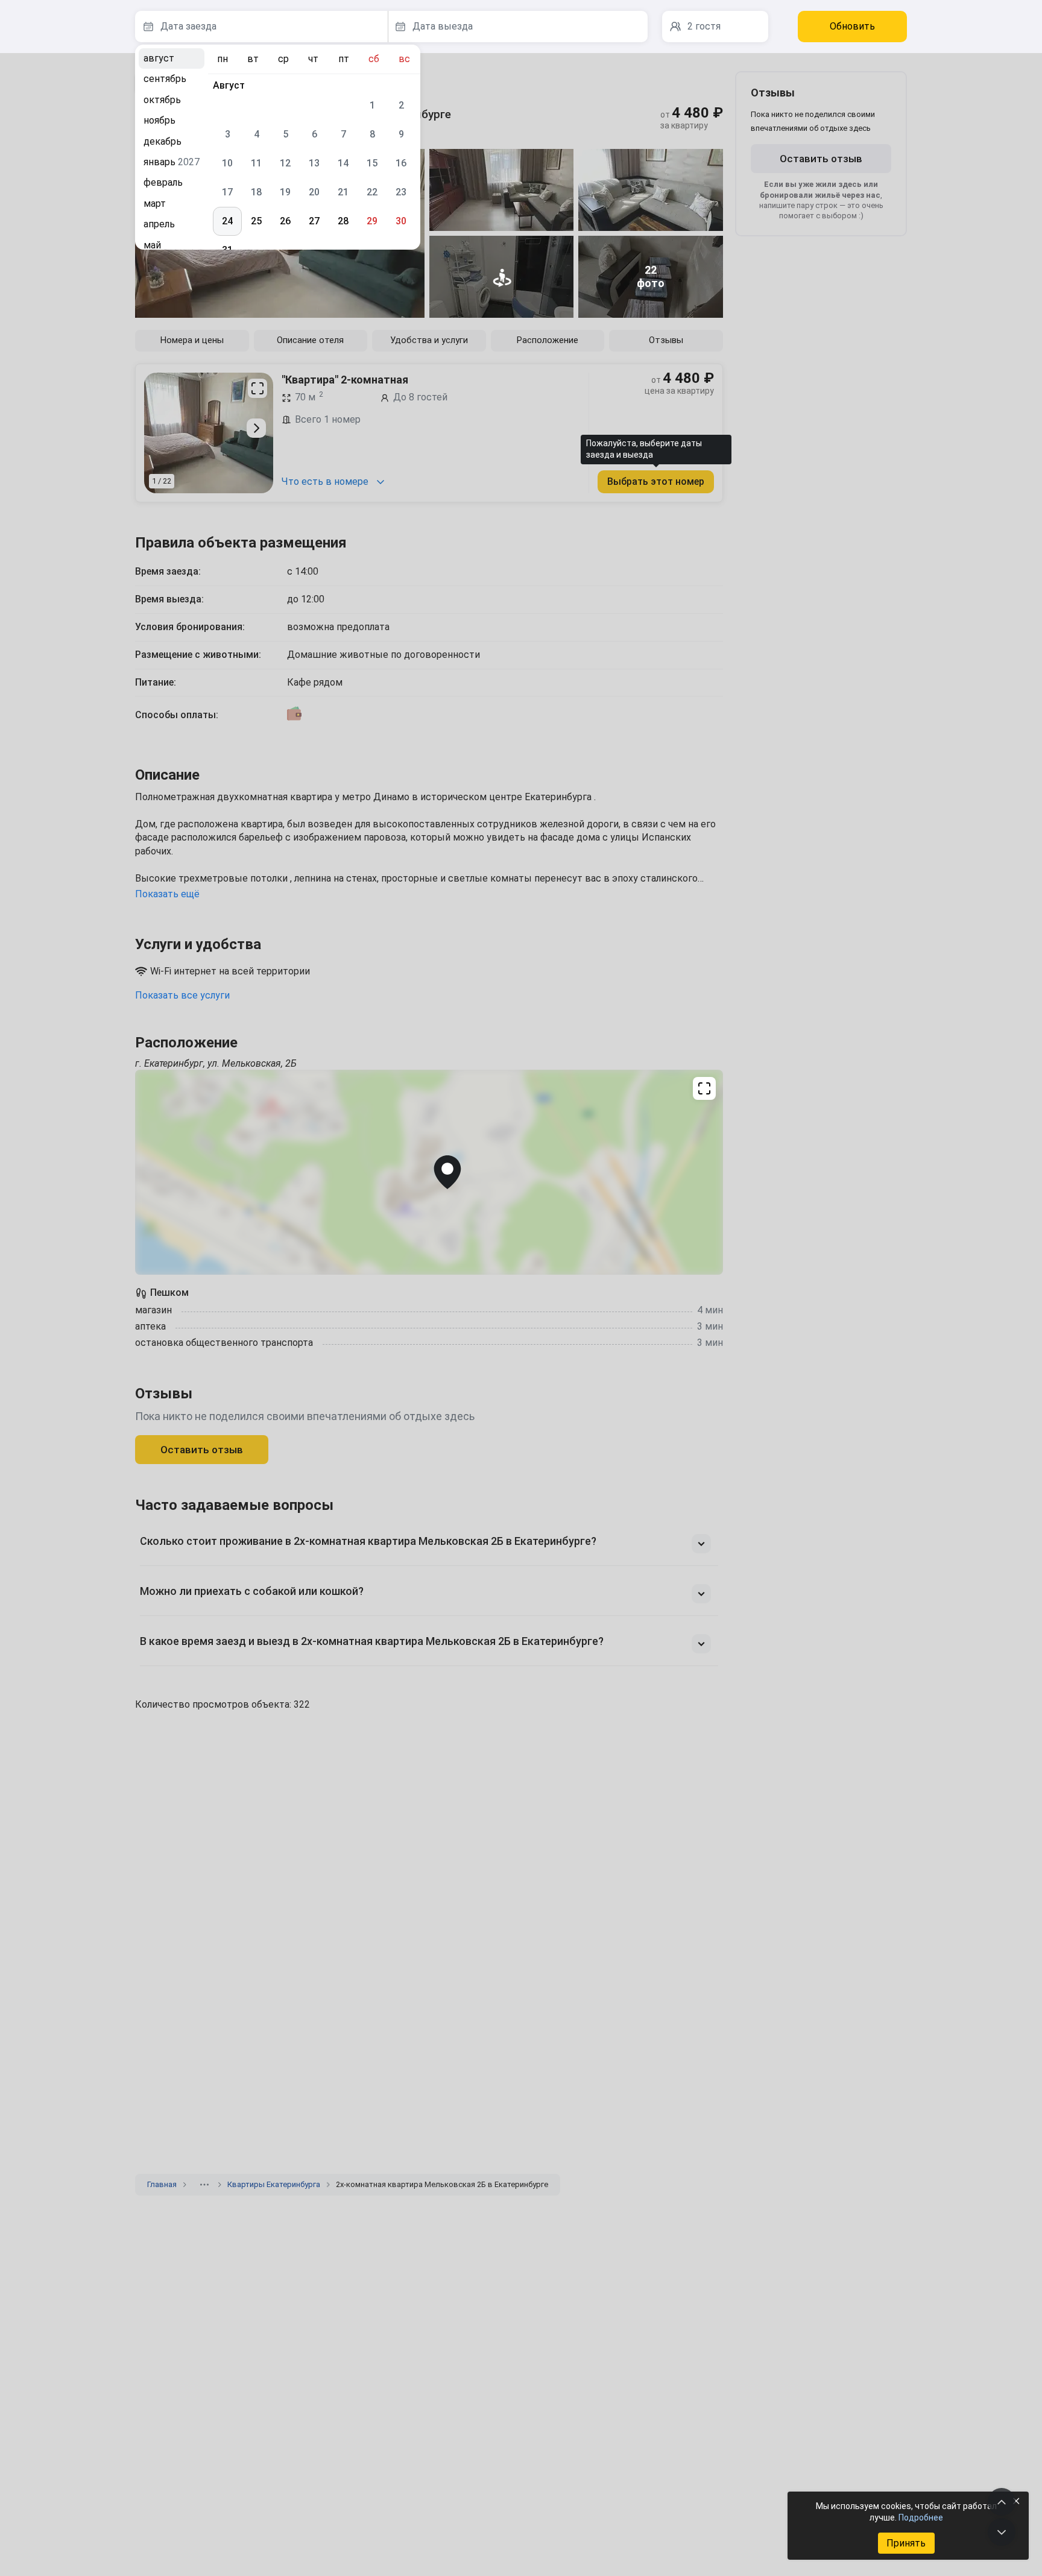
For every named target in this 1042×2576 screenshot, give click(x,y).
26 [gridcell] (285, 221)
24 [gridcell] (227, 221)
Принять (906, 2543)
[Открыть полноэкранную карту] (429, 1172)
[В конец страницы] (1002, 2532)
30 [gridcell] (401, 221)
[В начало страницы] (1002, 2502)
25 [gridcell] (256, 221)
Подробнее (921, 2518)
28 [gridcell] (343, 221)
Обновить (852, 26)
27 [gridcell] (314, 221)
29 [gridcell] (372, 221)
